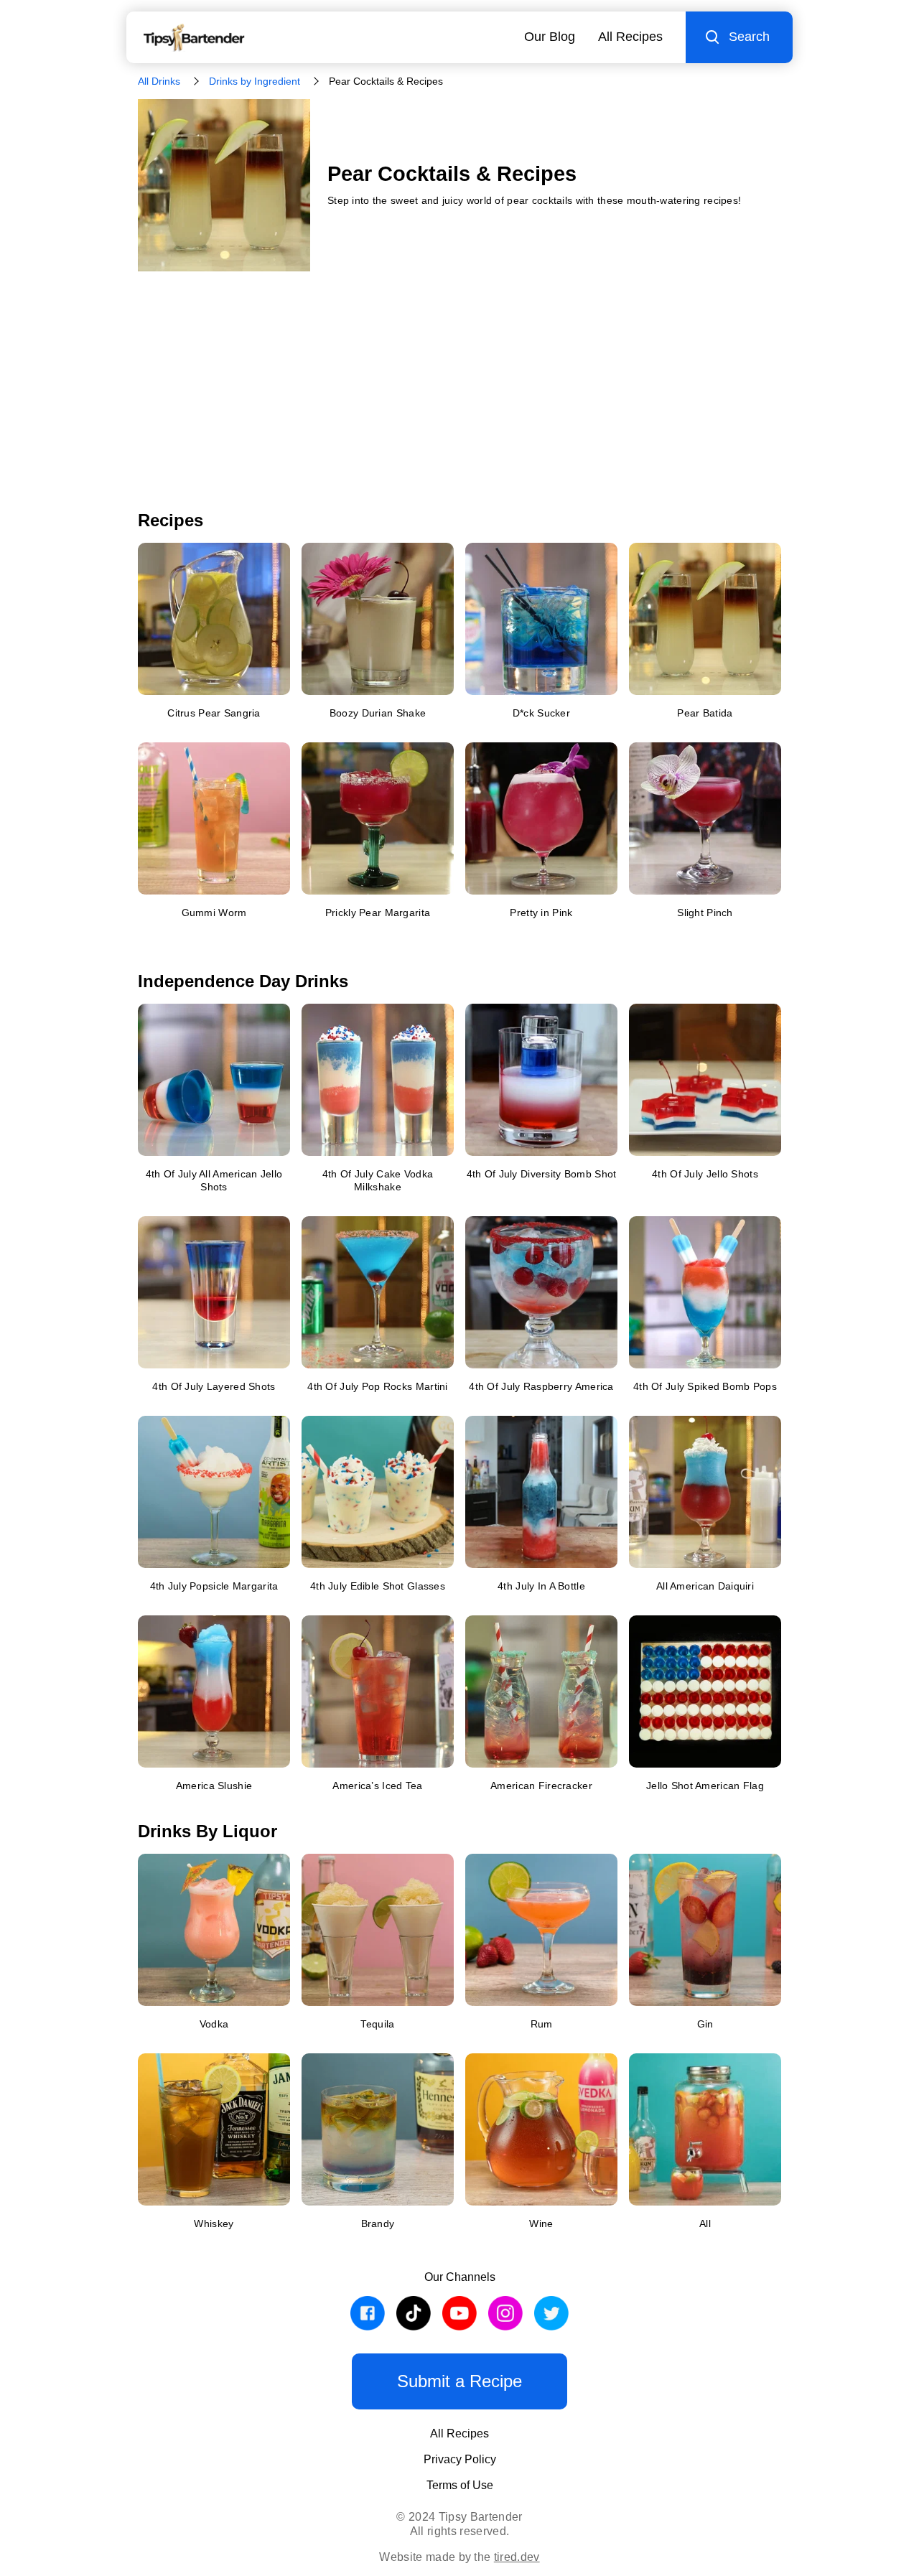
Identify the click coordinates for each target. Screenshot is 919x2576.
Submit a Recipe (459, 2381)
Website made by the (459, 2557)
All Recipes (630, 37)
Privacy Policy (460, 2459)
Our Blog (550, 37)
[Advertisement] (459, 402)
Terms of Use (460, 2485)
